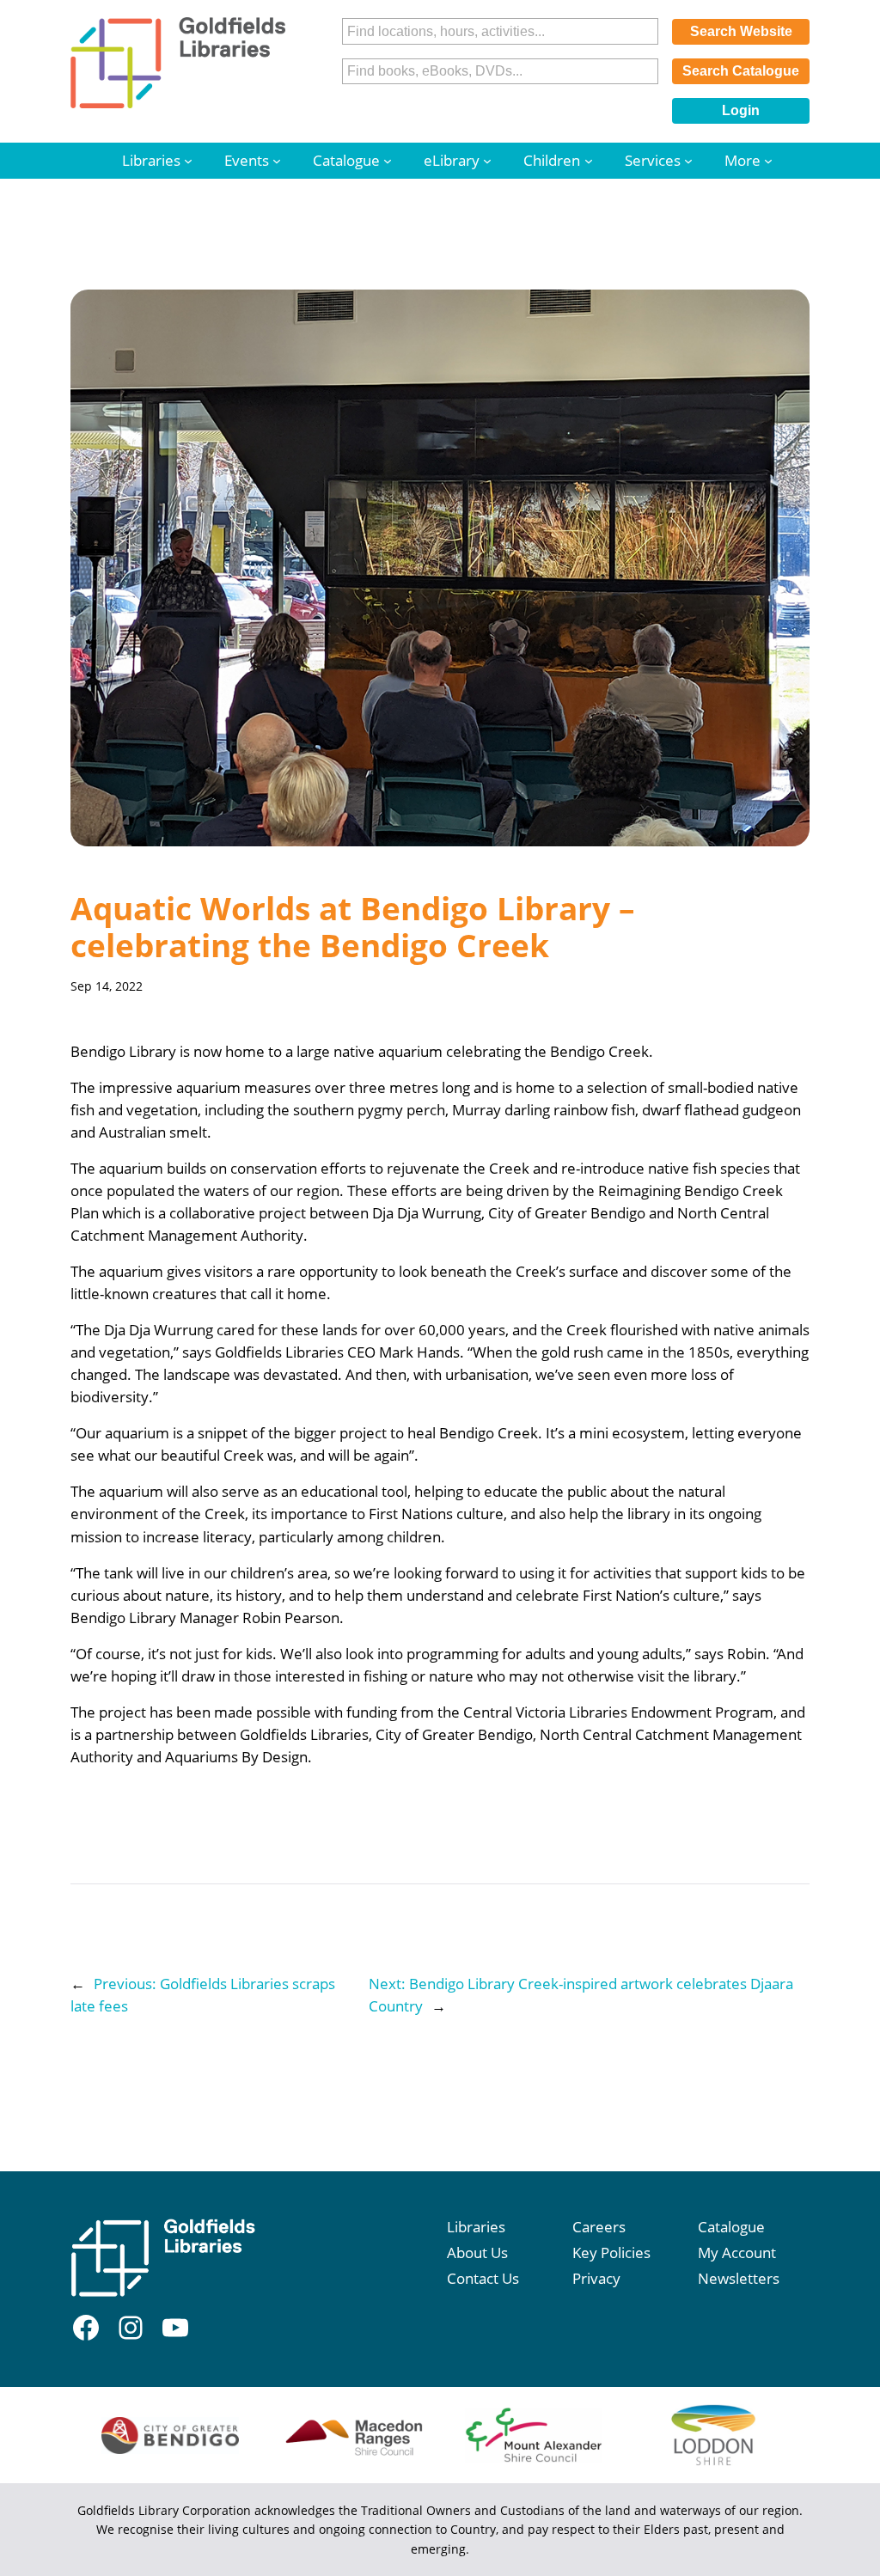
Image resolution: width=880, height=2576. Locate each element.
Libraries (476, 2227)
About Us (477, 2252)
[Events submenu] (277, 161)
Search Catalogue (741, 71)
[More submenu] (768, 161)
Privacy (596, 2278)
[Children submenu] (589, 161)
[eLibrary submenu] (487, 161)
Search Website (741, 31)
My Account (737, 2252)
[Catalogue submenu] (388, 161)
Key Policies (611, 2252)
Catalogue (731, 2227)
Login (741, 110)
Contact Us (483, 2278)
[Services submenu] (688, 161)
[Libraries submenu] (188, 161)
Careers (599, 2227)
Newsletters (739, 2278)
